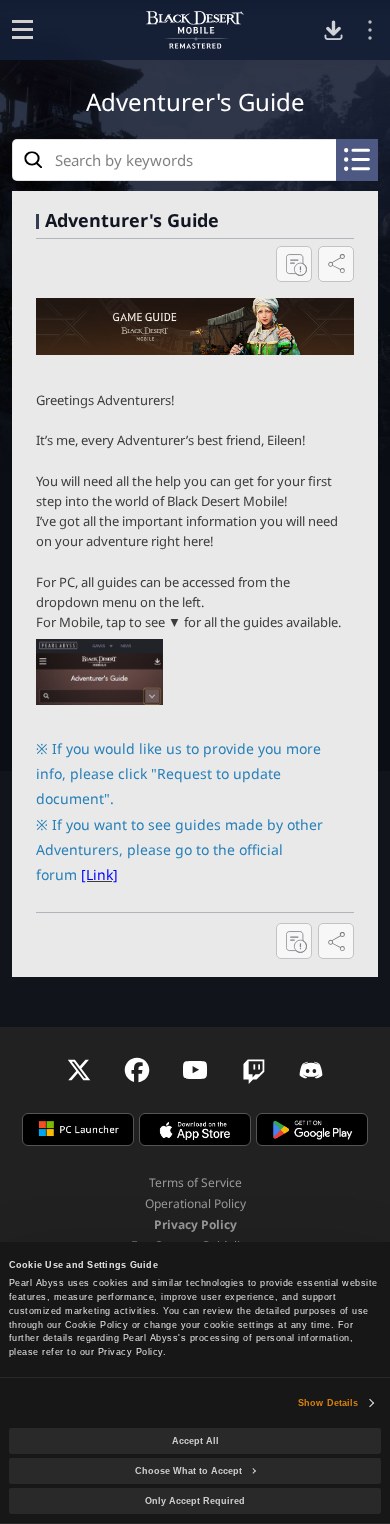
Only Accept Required (195, 1501)
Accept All (195, 1441)
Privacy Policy (195, 1224)
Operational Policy (195, 1203)
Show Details (328, 1403)
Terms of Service (195, 1182)
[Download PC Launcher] (333, 30)
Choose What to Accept (188, 1471)
